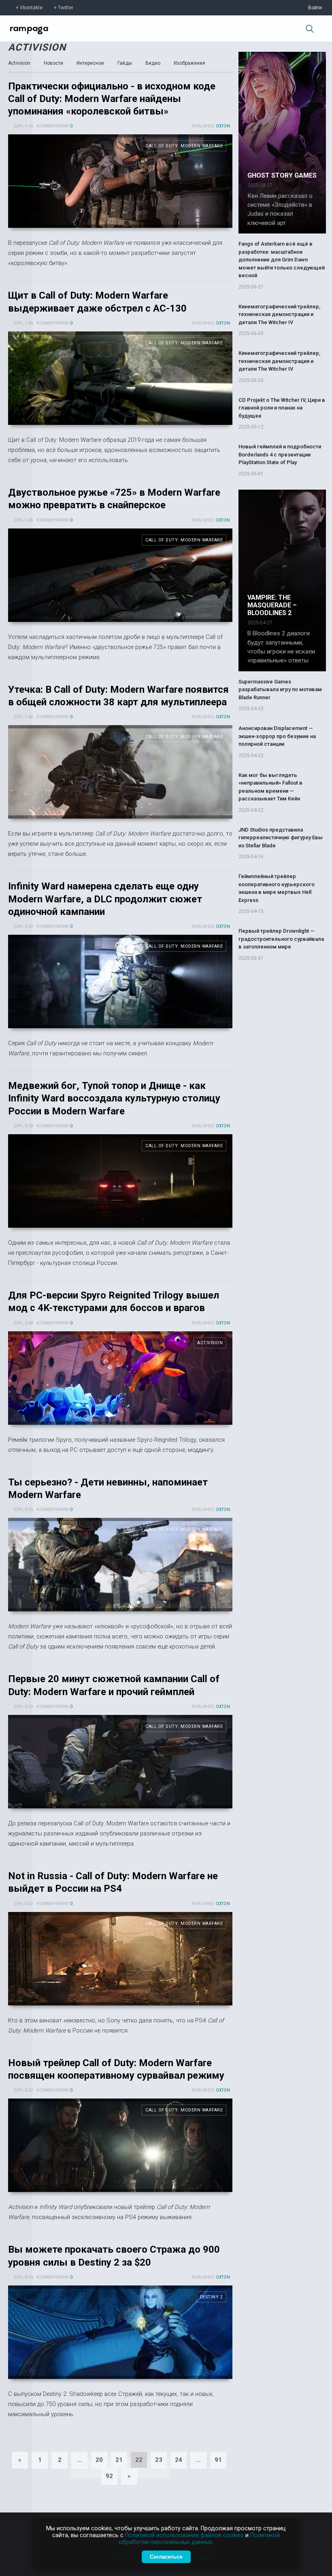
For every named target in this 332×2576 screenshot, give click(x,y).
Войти (315, 8)
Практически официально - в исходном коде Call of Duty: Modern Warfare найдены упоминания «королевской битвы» (112, 99)
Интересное (90, 63)
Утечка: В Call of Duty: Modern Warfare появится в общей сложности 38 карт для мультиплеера (120, 772)
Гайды (125, 63)
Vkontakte (31, 8)
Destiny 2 (212, 2297)
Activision (37, 47)
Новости (53, 63)
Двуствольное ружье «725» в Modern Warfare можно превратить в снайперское (120, 575)
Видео (153, 63)
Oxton (223, 126)
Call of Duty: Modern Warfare (184, 146)
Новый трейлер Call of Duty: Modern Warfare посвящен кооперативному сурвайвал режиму (120, 2145)
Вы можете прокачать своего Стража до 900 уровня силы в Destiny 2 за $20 (120, 2332)
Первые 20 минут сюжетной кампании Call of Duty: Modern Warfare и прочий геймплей (120, 1762)
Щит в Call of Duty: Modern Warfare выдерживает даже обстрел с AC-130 (120, 378)
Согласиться (166, 2557)
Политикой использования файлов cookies (184, 2535)
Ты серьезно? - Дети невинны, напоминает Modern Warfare (120, 1565)
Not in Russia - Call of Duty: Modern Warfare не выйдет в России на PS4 (120, 1959)
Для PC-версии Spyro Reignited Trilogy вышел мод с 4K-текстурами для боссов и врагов (120, 1378)
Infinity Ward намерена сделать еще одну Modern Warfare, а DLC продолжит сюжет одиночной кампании (105, 899)
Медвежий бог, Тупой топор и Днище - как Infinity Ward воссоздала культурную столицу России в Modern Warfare (114, 1098)
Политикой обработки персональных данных (199, 2539)
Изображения (189, 63)
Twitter (66, 8)
